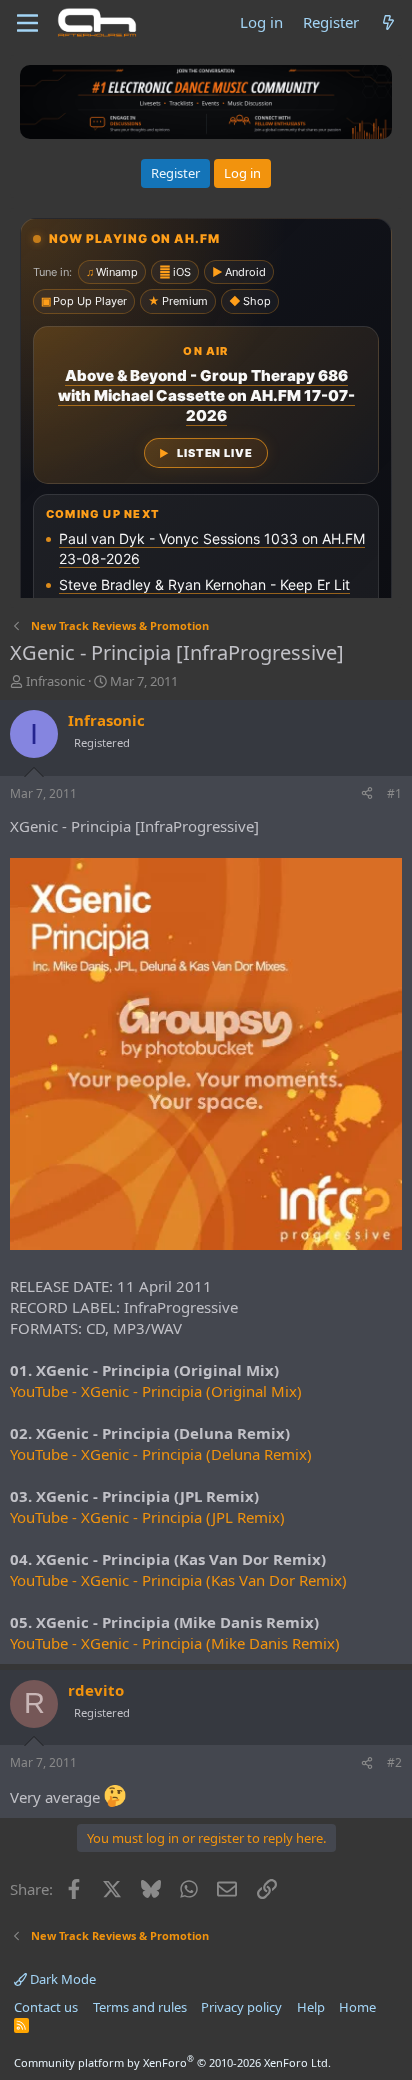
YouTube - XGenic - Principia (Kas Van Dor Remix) (178, 1580)
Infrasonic (55, 681)
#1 (394, 793)
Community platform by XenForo (172, 2062)
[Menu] (27, 23)
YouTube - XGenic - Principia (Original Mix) (156, 1391)
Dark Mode (61, 1979)
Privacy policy (241, 2007)
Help (311, 2007)
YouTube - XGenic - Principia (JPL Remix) (147, 1517)
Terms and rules (140, 2007)
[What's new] (388, 22)
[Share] (367, 794)
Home (357, 2007)
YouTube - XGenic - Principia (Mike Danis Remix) (175, 1643)
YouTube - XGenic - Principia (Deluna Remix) (161, 1454)
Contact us (46, 2007)
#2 (394, 1762)
